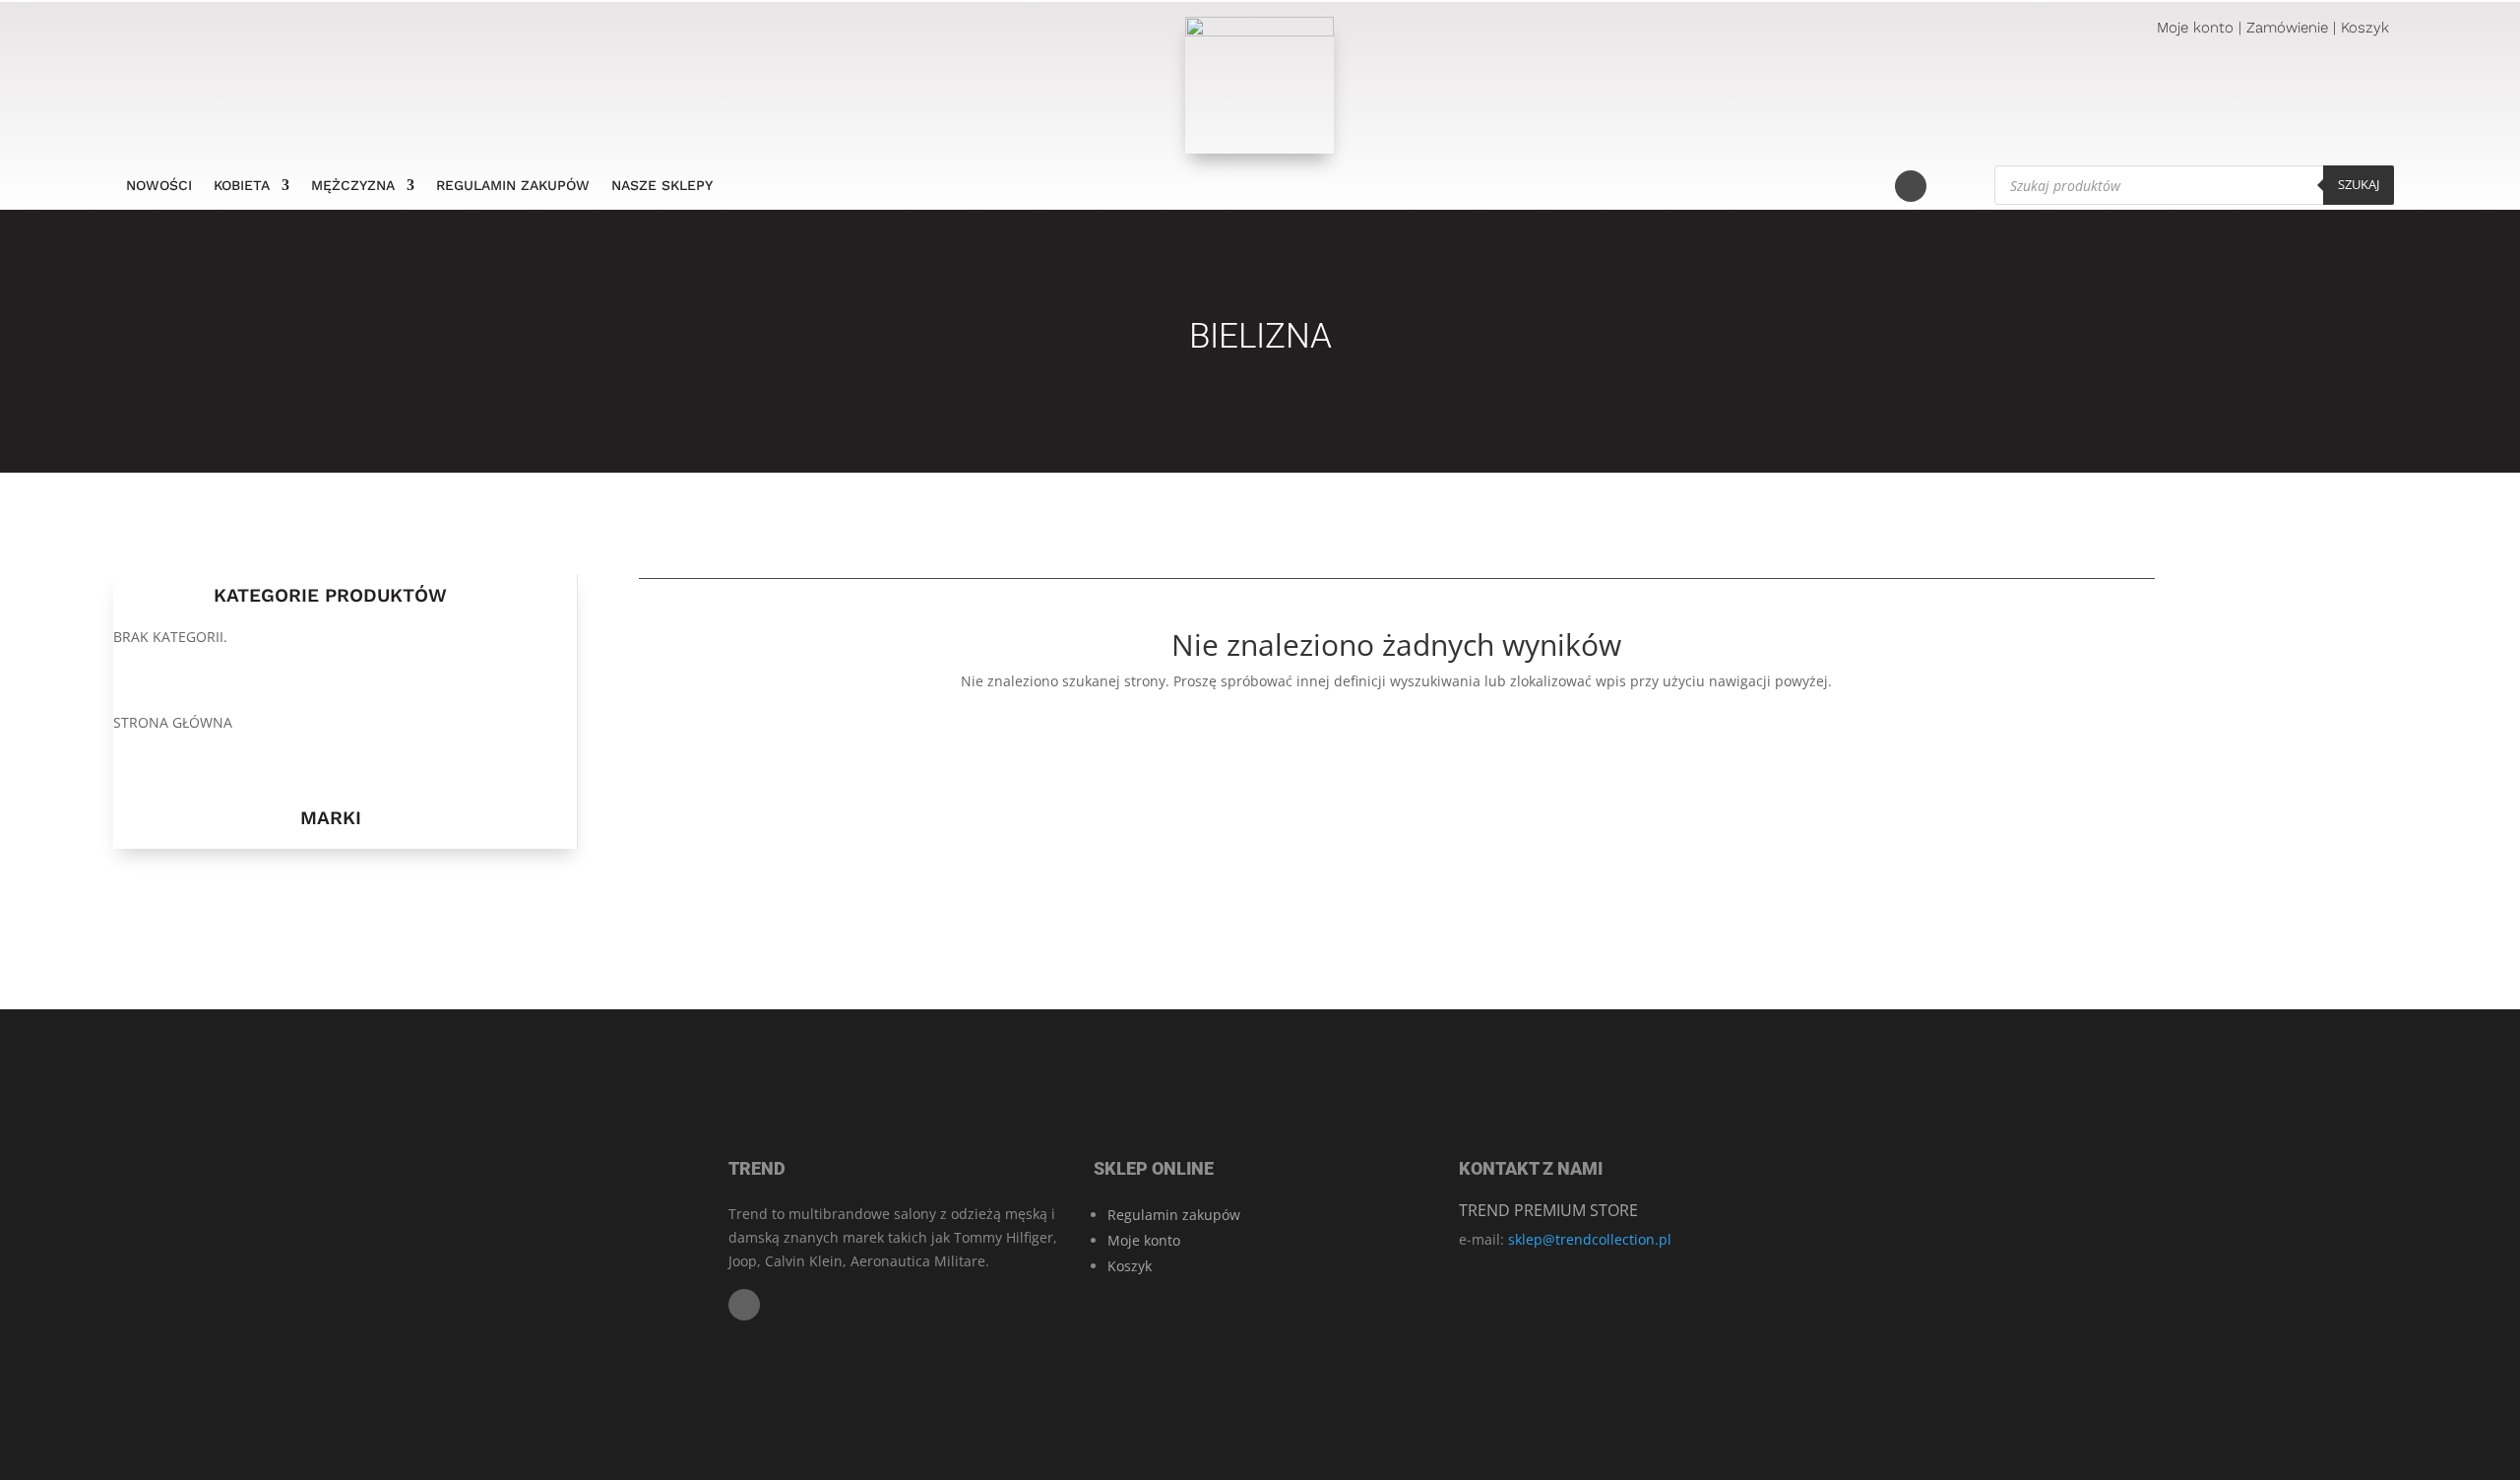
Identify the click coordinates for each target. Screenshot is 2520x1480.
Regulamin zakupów (513, 186)
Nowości (159, 186)
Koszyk (2365, 28)
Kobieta (242, 186)
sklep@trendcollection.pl (1590, 1239)
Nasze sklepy (662, 186)
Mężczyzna (353, 186)
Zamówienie (2287, 28)
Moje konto (2195, 28)
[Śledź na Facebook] (1911, 186)
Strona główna (173, 722)
